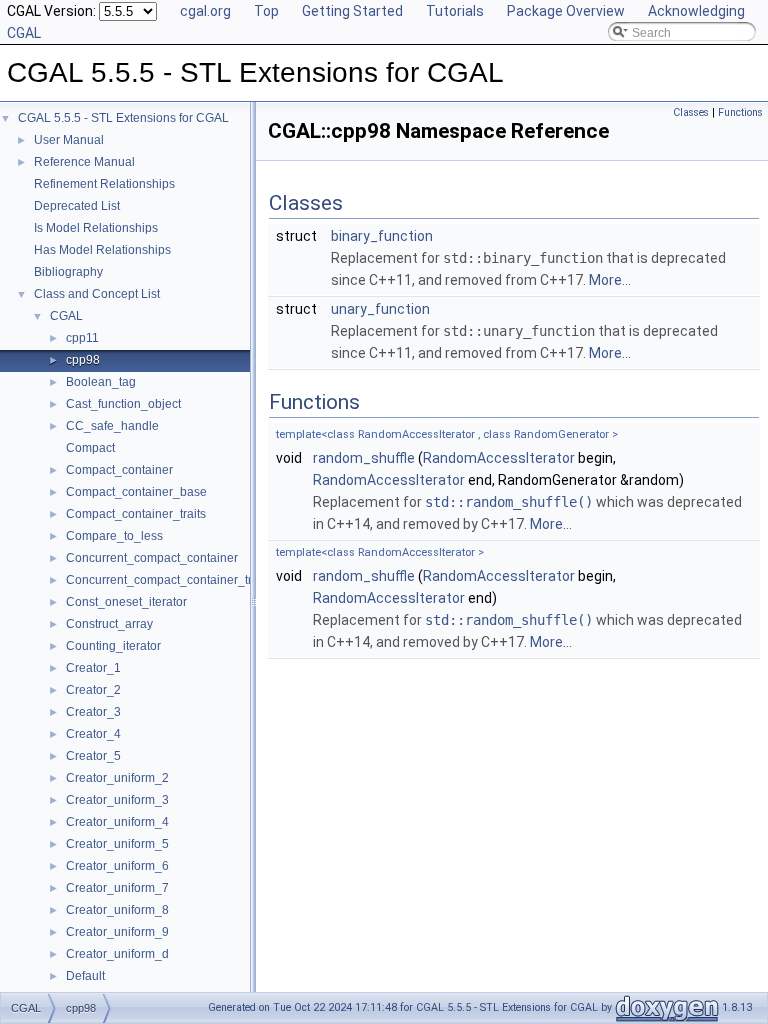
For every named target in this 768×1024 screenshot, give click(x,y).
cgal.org (205, 11)
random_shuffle (364, 458)
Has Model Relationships (102, 250)
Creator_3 (93, 712)
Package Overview (566, 11)
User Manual (69, 140)
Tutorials (455, 11)
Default (85, 976)
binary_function (382, 236)
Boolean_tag (101, 382)
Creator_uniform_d (117, 954)
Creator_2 (93, 690)
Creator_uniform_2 (117, 778)
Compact (90, 448)
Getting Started (352, 11)
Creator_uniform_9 (117, 932)
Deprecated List (77, 206)
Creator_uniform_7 (117, 888)
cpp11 (82, 338)
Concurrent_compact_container (152, 558)
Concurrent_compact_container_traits (168, 580)
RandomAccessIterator (499, 458)
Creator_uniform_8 (117, 910)
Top (266, 11)
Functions (740, 112)
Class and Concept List (97, 294)
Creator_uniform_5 (117, 844)
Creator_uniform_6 (117, 866)
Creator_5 (93, 756)
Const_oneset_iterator (126, 602)
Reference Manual (84, 162)
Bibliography (68, 272)
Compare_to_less (114, 536)
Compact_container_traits (136, 514)
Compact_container (119, 470)
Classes (691, 112)
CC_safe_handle (112, 426)
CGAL (66, 316)
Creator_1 (93, 668)
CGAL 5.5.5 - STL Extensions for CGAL (123, 118)
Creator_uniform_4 (117, 822)
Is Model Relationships (96, 228)
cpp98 (83, 360)
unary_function (380, 309)
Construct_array (109, 624)
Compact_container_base (136, 492)
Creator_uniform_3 (117, 800)
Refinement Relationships (104, 184)
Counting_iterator (113, 646)
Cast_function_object (123, 404)
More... (610, 280)
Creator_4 (93, 734)
